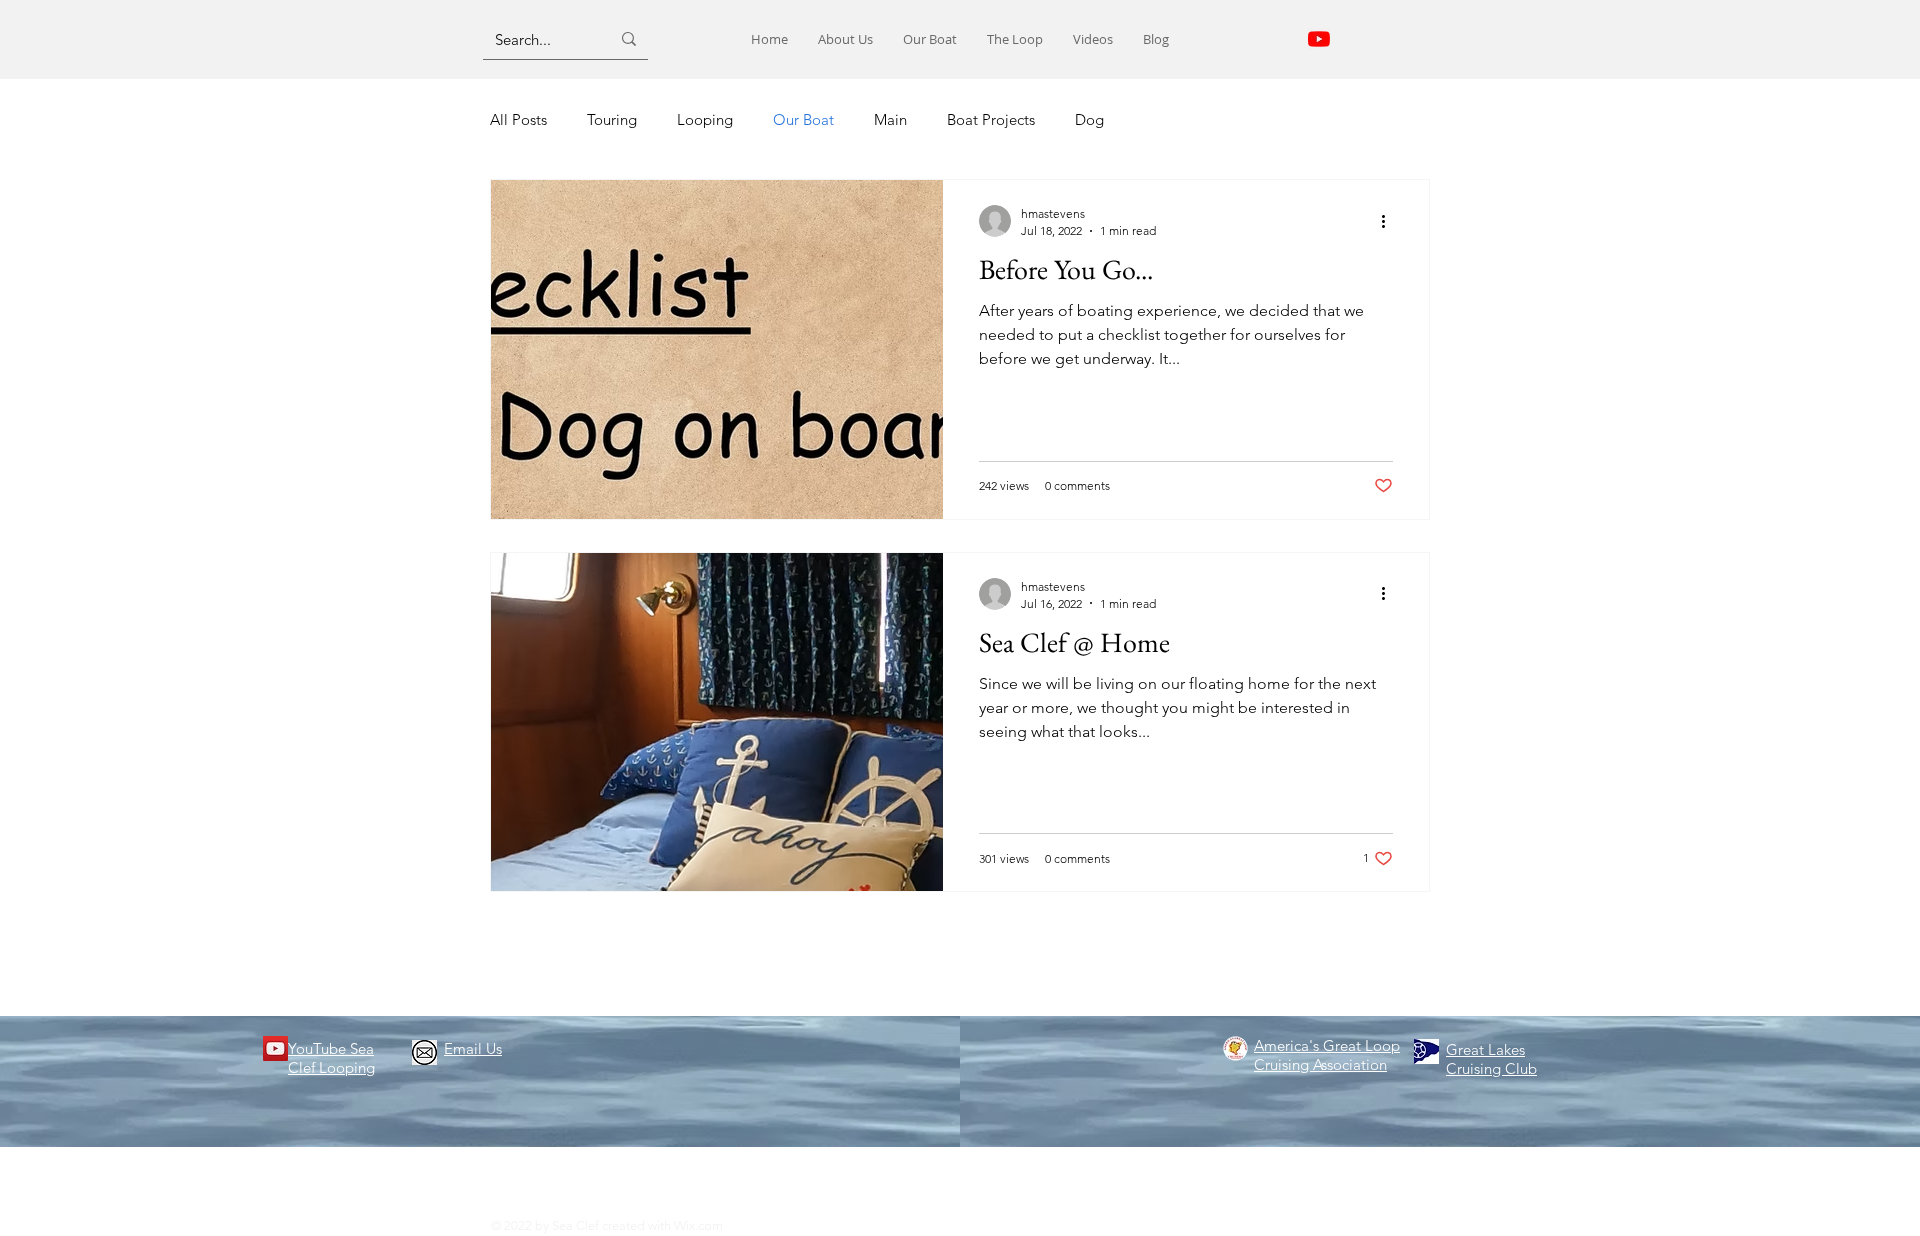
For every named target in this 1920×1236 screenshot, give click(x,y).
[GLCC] (1426, 1051)
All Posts (518, 119)
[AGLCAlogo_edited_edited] (1235, 1048)
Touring (612, 119)
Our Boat (803, 119)
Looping (705, 119)
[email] (424, 1052)
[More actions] (1390, 221)
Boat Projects (991, 119)
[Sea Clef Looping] (1319, 39)
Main (890, 119)
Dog (1089, 119)
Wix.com (698, 1225)
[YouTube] (275, 1048)
